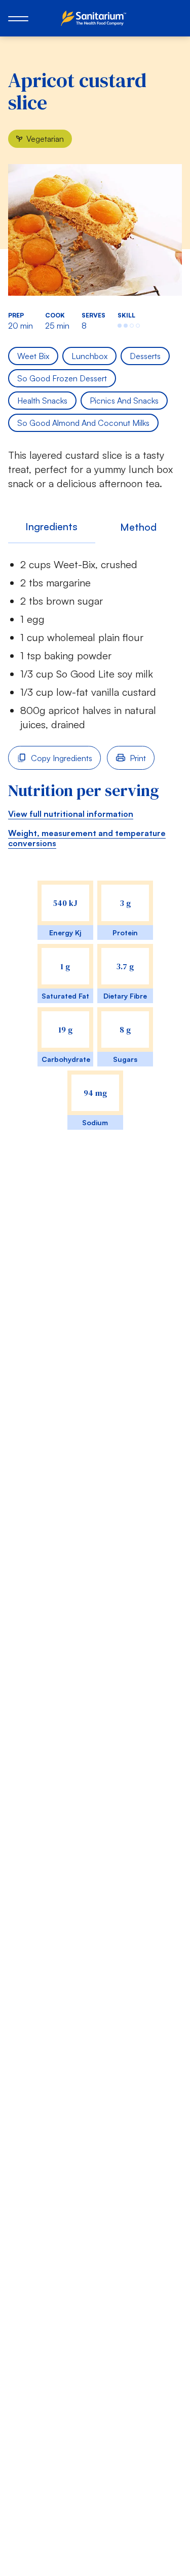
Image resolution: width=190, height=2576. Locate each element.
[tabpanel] (95, 855)
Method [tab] (138, 527)
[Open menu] (18, 18)
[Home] (95, 18)
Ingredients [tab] (51, 526)
